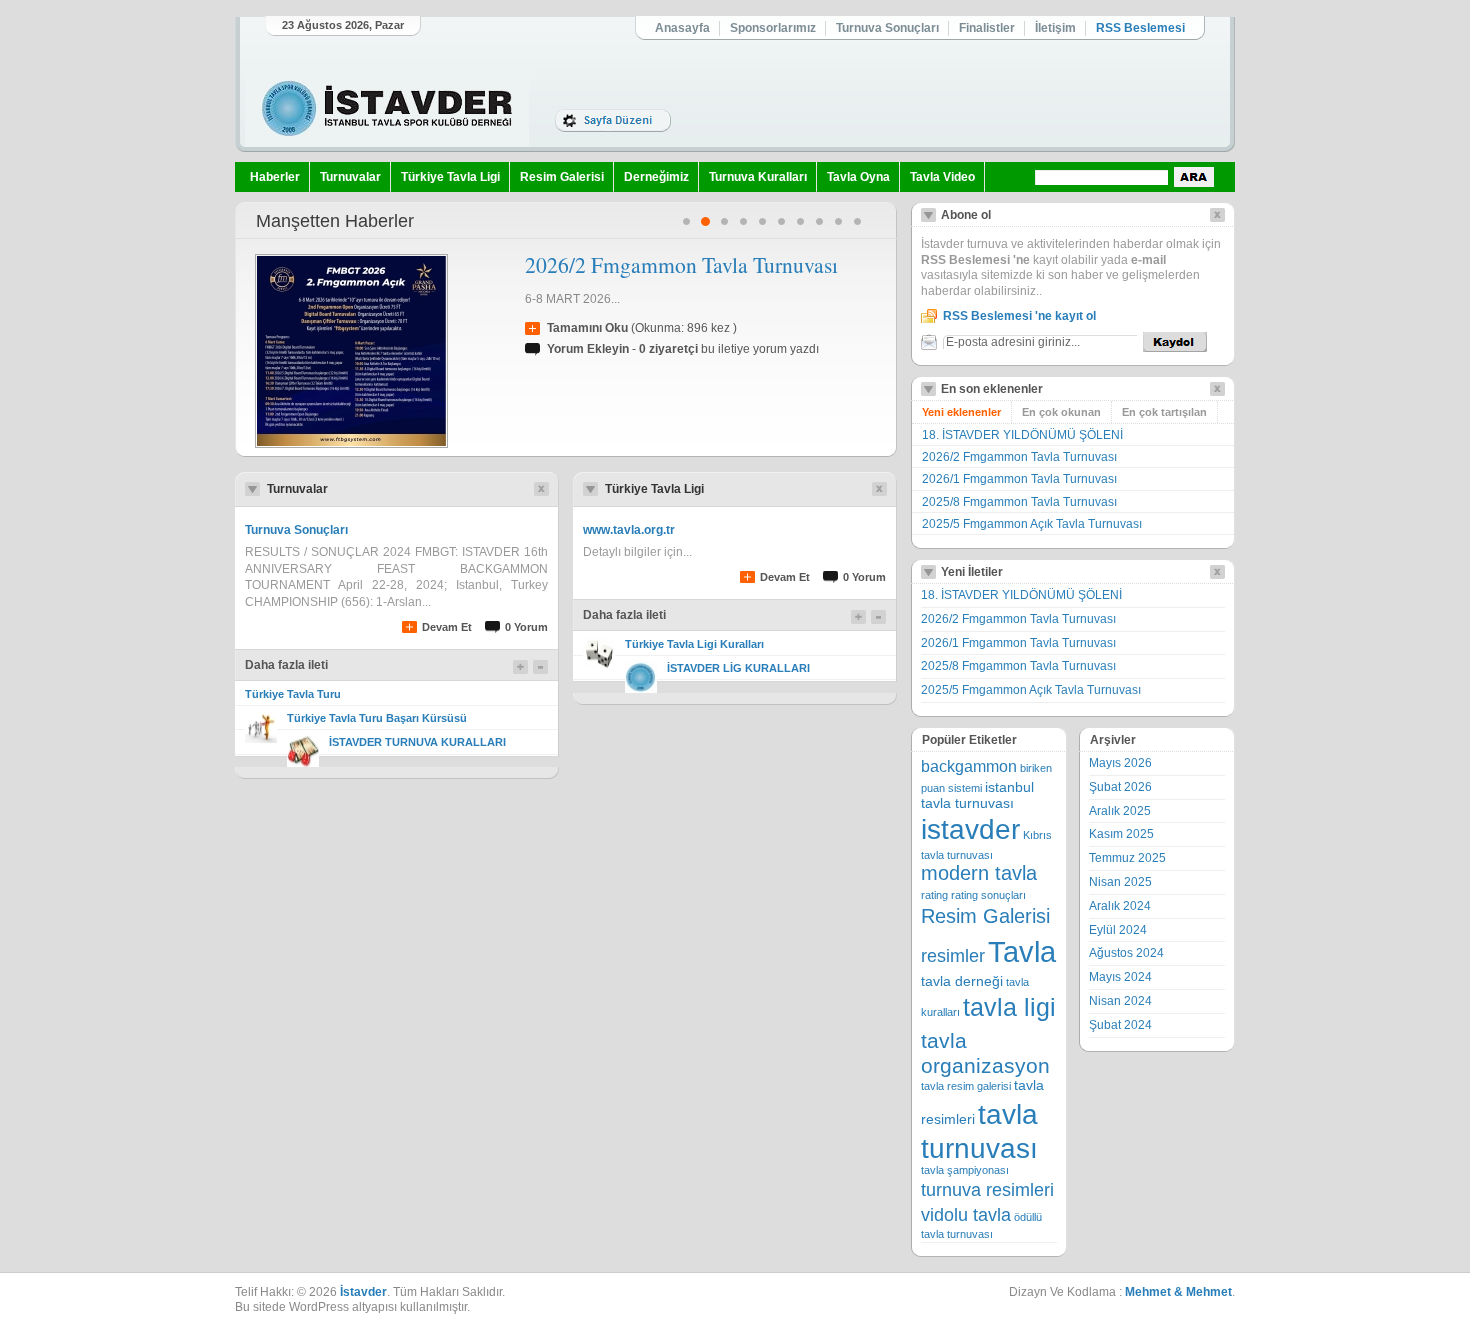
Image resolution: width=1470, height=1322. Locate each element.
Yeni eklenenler (961, 412)
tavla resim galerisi (966, 1086)
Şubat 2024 (1120, 1025)
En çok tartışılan (1164, 412)
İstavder (363, 1292)
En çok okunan (1061, 412)
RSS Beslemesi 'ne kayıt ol (1019, 316)
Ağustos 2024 (1126, 953)
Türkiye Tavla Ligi (450, 177)
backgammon (969, 766)
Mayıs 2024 (1120, 977)
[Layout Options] (613, 120)
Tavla (1022, 951)
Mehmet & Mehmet (1178, 1292)
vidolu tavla (966, 1215)
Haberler (275, 177)
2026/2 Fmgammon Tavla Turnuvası (681, 264)
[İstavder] (387, 108)
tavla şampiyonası (965, 1170)
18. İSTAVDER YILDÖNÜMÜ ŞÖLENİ (1022, 435)
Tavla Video (942, 177)
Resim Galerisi (562, 177)
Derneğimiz (656, 177)
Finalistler (987, 28)
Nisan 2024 (1120, 1001)
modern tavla (979, 873)
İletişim (1055, 28)
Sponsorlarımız (773, 28)
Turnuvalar (350, 177)
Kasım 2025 (1121, 834)
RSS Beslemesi (1140, 28)
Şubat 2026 (1120, 787)
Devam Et (447, 627)
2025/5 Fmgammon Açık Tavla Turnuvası (1032, 524)
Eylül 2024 (1118, 930)
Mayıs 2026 (1120, 763)
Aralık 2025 (1120, 811)
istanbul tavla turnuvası (977, 795)
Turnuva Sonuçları (887, 28)
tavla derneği (962, 981)
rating (934, 895)
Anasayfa (682, 28)
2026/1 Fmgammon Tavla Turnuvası (1019, 479)
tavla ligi (1009, 1007)
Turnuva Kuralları (758, 177)
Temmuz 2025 (1127, 858)
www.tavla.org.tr (629, 530)
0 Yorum (526, 627)
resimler (953, 956)
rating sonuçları (988, 895)
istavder (970, 829)
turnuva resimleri (987, 1190)
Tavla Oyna (858, 177)
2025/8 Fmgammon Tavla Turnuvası (1019, 502)
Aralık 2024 (1120, 906)
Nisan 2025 (1120, 882)
